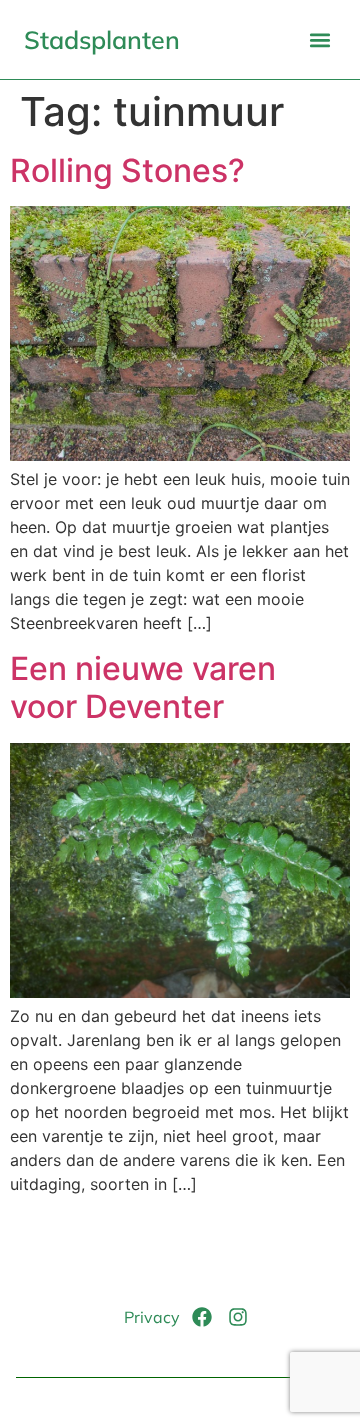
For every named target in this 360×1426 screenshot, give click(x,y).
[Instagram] (238, 1317)
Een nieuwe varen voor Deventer (143, 687)
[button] (319, 39)
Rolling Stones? (127, 170)
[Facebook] (202, 1317)
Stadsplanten (102, 39)
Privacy (152, 1317)
